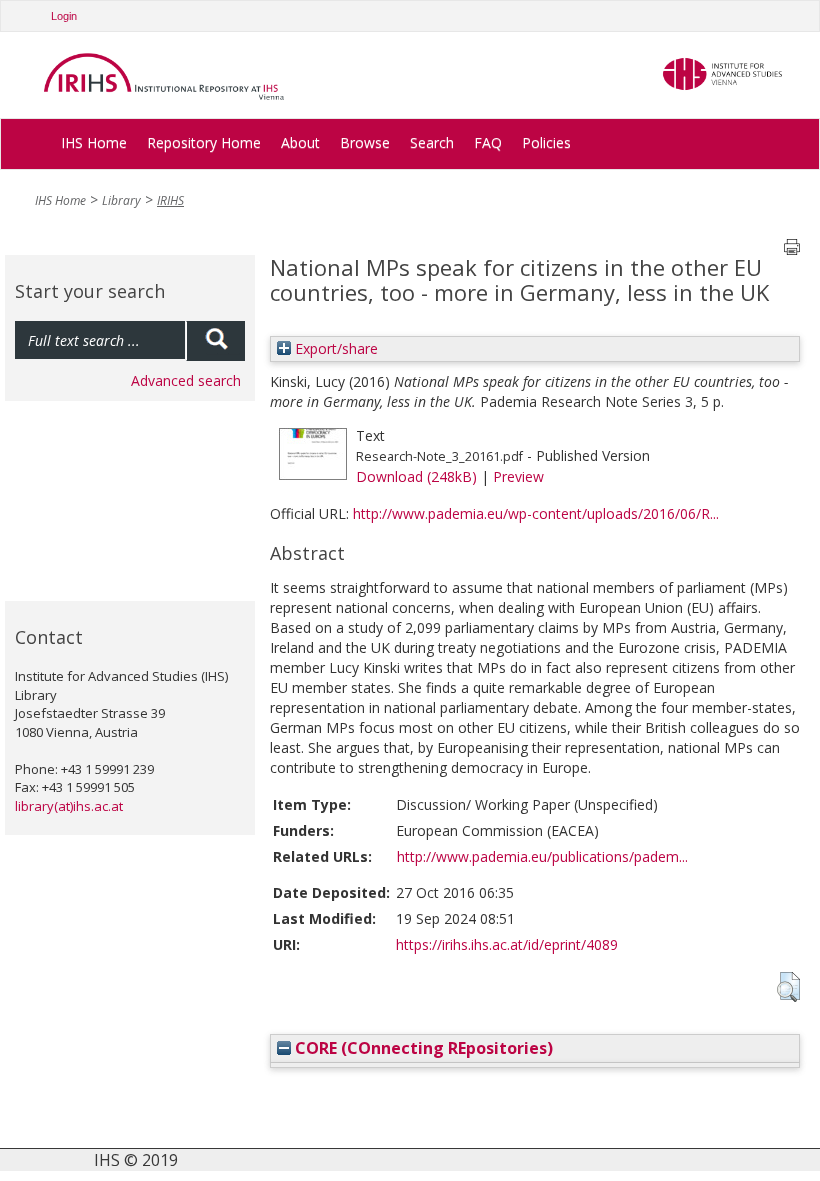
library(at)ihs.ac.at (69, 806)
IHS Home (94, 142)
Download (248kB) (416, 476)
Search (432, 142)
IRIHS (170, 200)
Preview (518, 476)
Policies (546, 142)
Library (121, 200)
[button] (788, 987)
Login (64, 16)
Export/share (334, 348)
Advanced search (186, 380)
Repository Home (204, 142)
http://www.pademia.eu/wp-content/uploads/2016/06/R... (536, 513)
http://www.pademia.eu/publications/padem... (542, 856)
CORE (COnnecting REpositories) (422, 1048)
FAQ (488, 142)
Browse (365, 142)
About (300, 142)
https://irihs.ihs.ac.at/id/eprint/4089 (507, 944)
